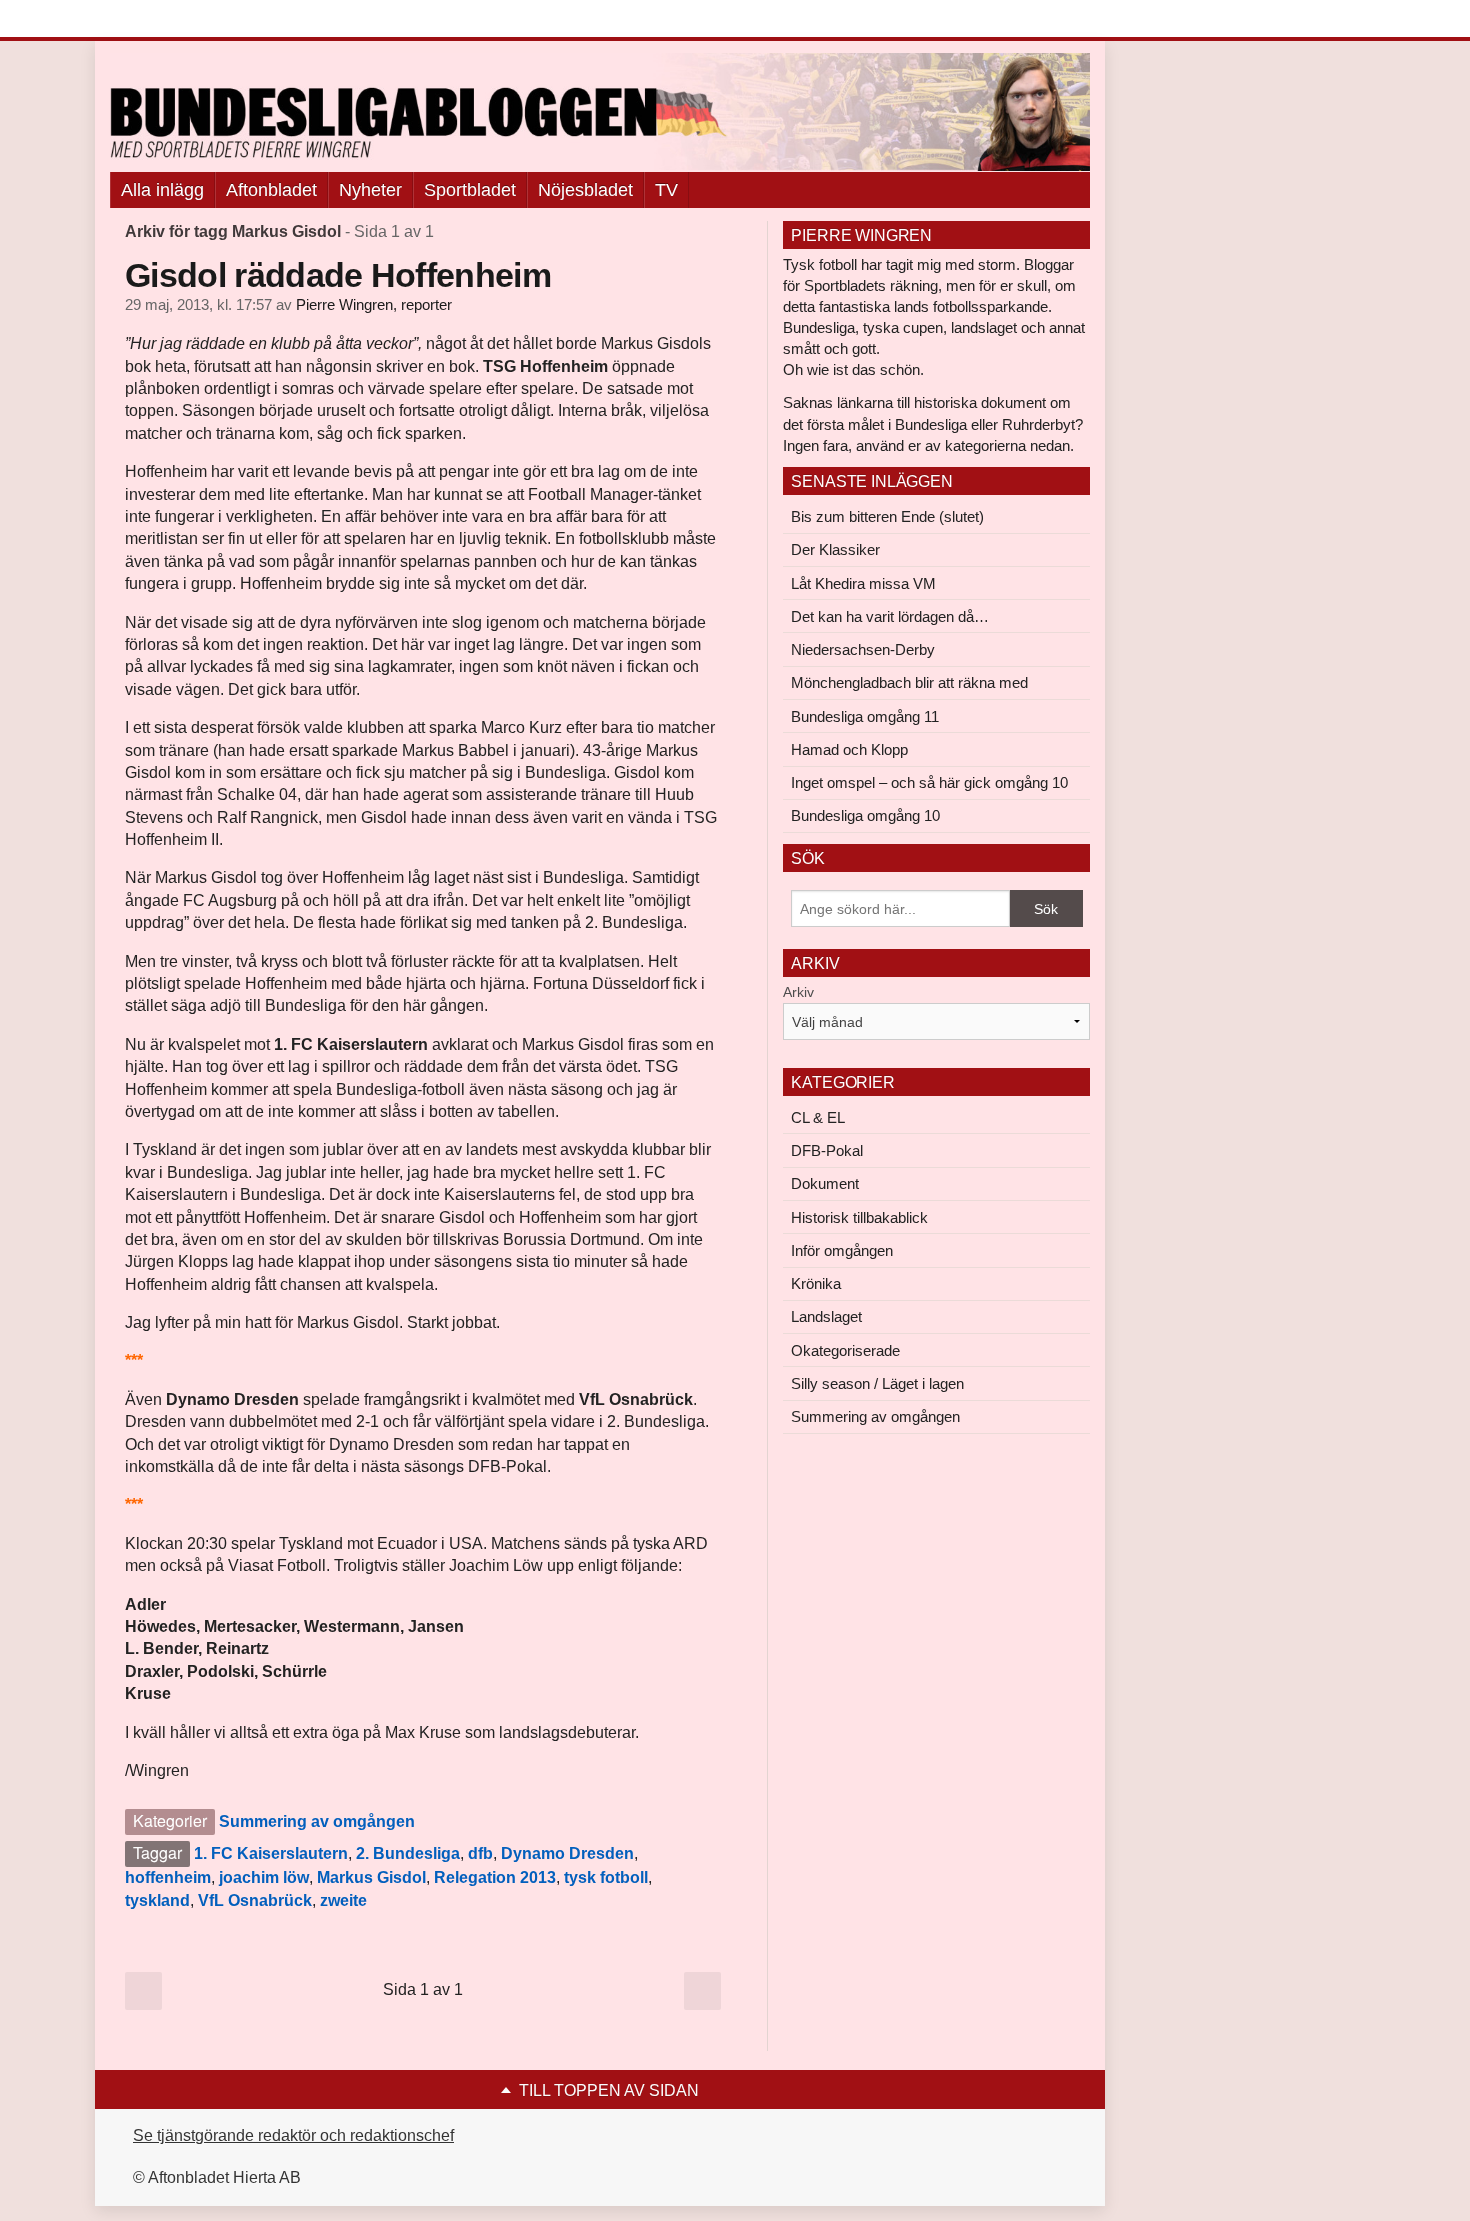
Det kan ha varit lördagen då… (890, 616)
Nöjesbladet (585, 190)
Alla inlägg (162, 190)
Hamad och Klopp (849, 749)
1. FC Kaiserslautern (271, 1853)
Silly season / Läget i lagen (877, 1383)
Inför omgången (842, 1250)
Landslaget (826, 1316)
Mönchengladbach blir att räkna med (909, 682)
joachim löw (264, 1877)
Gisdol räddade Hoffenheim (338, 275)
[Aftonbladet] (185, 20)
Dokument (825, 1183)
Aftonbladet (271, 190)
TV (666, 190)
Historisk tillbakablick (859, 1217)
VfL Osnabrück (255, 1900)
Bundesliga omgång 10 (865, 815)
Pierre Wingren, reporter (374, 305)
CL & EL (818, 1117)
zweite (343, 1900)
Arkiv (798, 992)
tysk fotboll (606, 1877)
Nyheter (370, 190)
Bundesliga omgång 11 (865, 716)
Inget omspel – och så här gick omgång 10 (929, 782)
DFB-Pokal (827, 1150)
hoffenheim (168, 1877)
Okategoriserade (845, 1350)
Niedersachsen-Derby (863, 649)
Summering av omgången (317, 1821)
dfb (480, 1853)
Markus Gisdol (371, 1877)
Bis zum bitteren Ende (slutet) (887, 516)
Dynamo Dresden (567, 1853)
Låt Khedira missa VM (863, 583)
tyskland (157, 1900)
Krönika (816, 1283)
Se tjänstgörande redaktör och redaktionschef (293, 2135)
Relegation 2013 (495, 1877)
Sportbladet (470, 190)
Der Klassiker (835, 549)
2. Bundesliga (408, 1853)
